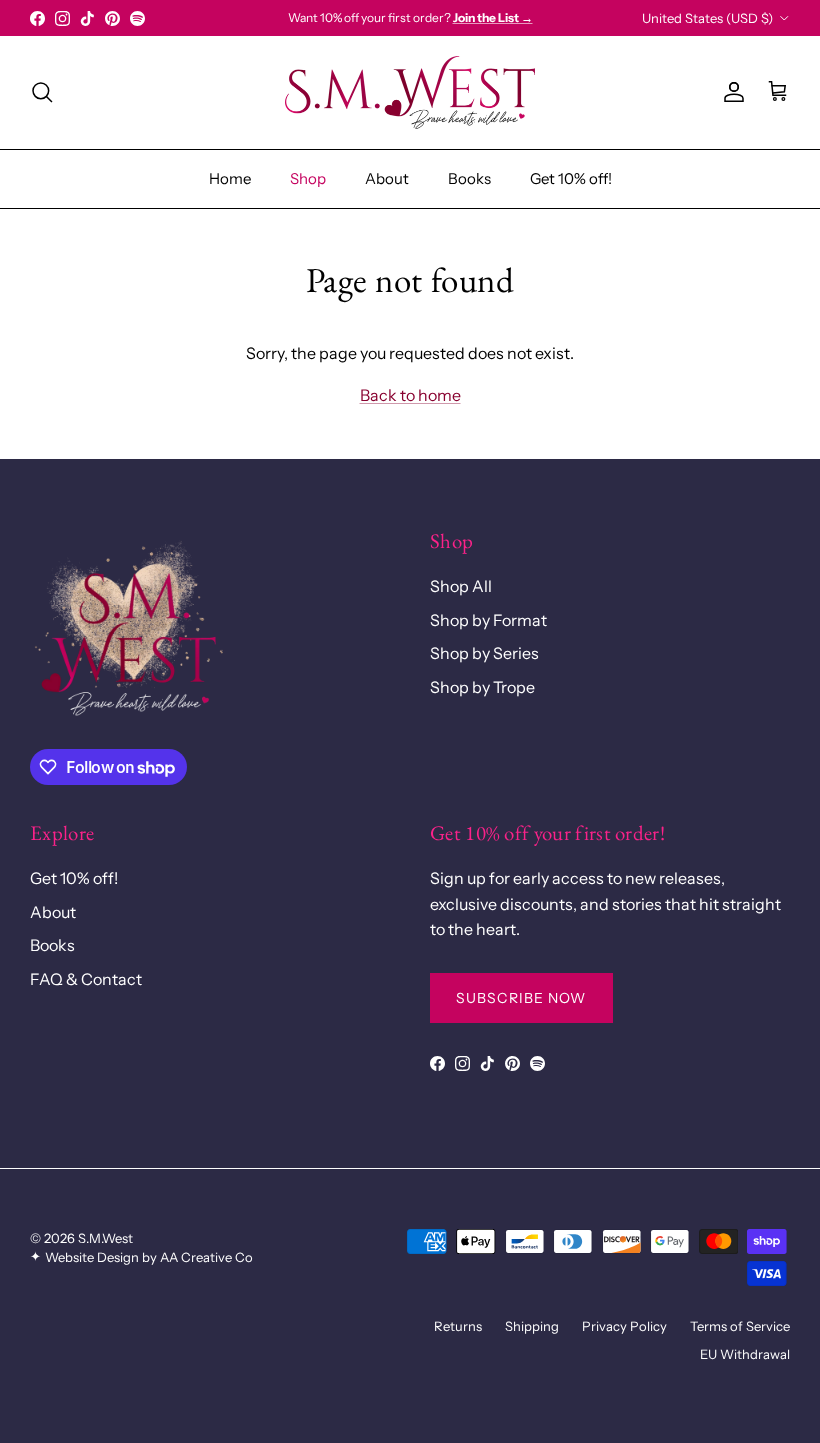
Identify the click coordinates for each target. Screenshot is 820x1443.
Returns (458, 1326)
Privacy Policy (624, 1326)
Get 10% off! (571, 178)
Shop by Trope (482, 687)
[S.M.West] (410, 92)
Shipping (532, 1326)
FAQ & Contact (86, 979)
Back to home (410, 395)
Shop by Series (484, 653)
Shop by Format (488, 620)
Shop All (461, 586)
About (387, 178)
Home (230, 178)
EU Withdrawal (745, 1354)
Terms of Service (740, 1326)
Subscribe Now (521, 998)
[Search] (42, 92)
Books (469, 178)
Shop (308, 178)
